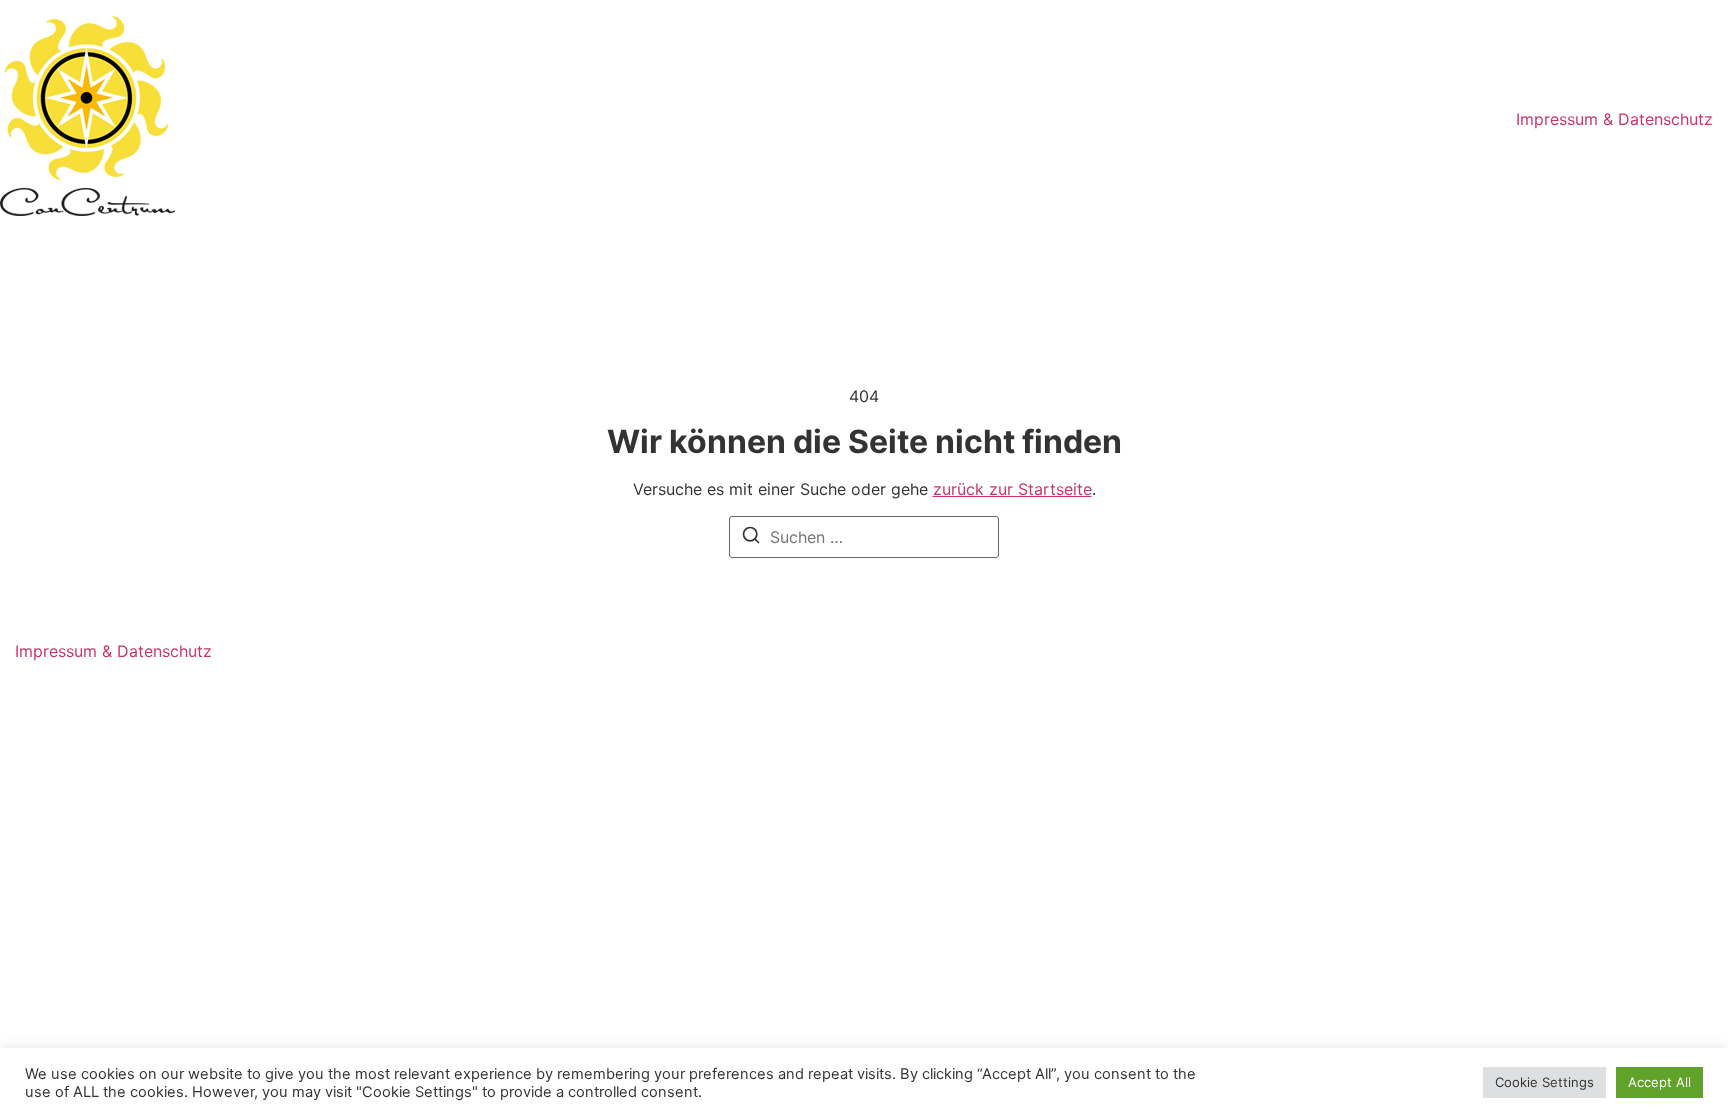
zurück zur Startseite (1012, 489)
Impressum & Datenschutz (1614, 119)
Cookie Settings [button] (1544, 1082)
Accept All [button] (1659, 1082)
